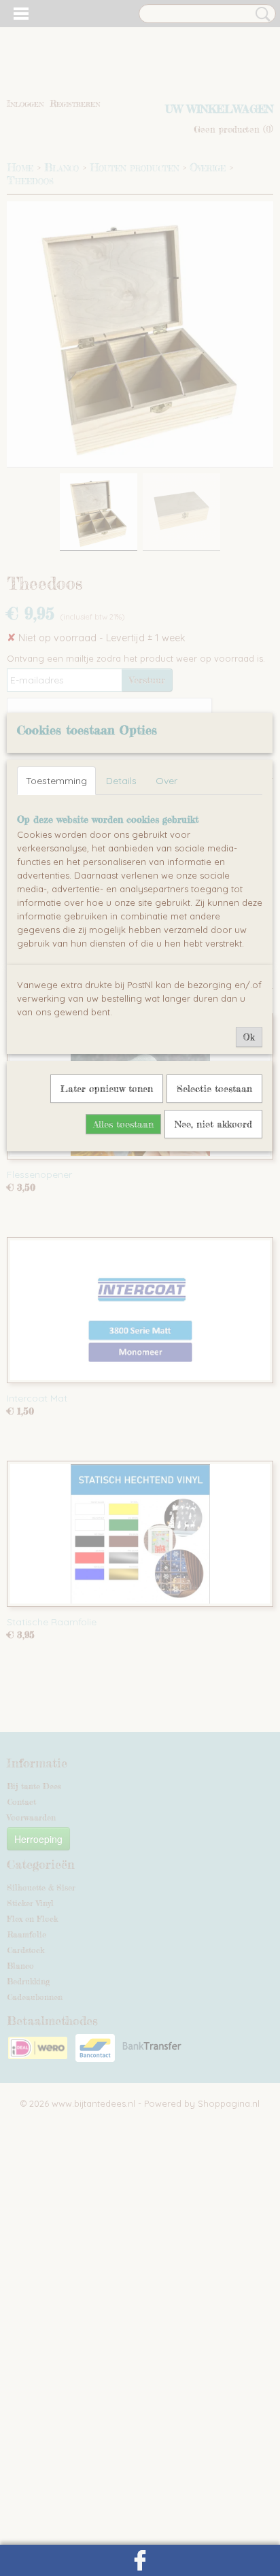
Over (167, 781)
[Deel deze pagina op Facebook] (140, 2560)
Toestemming (56, 781)
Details (121, 781)
